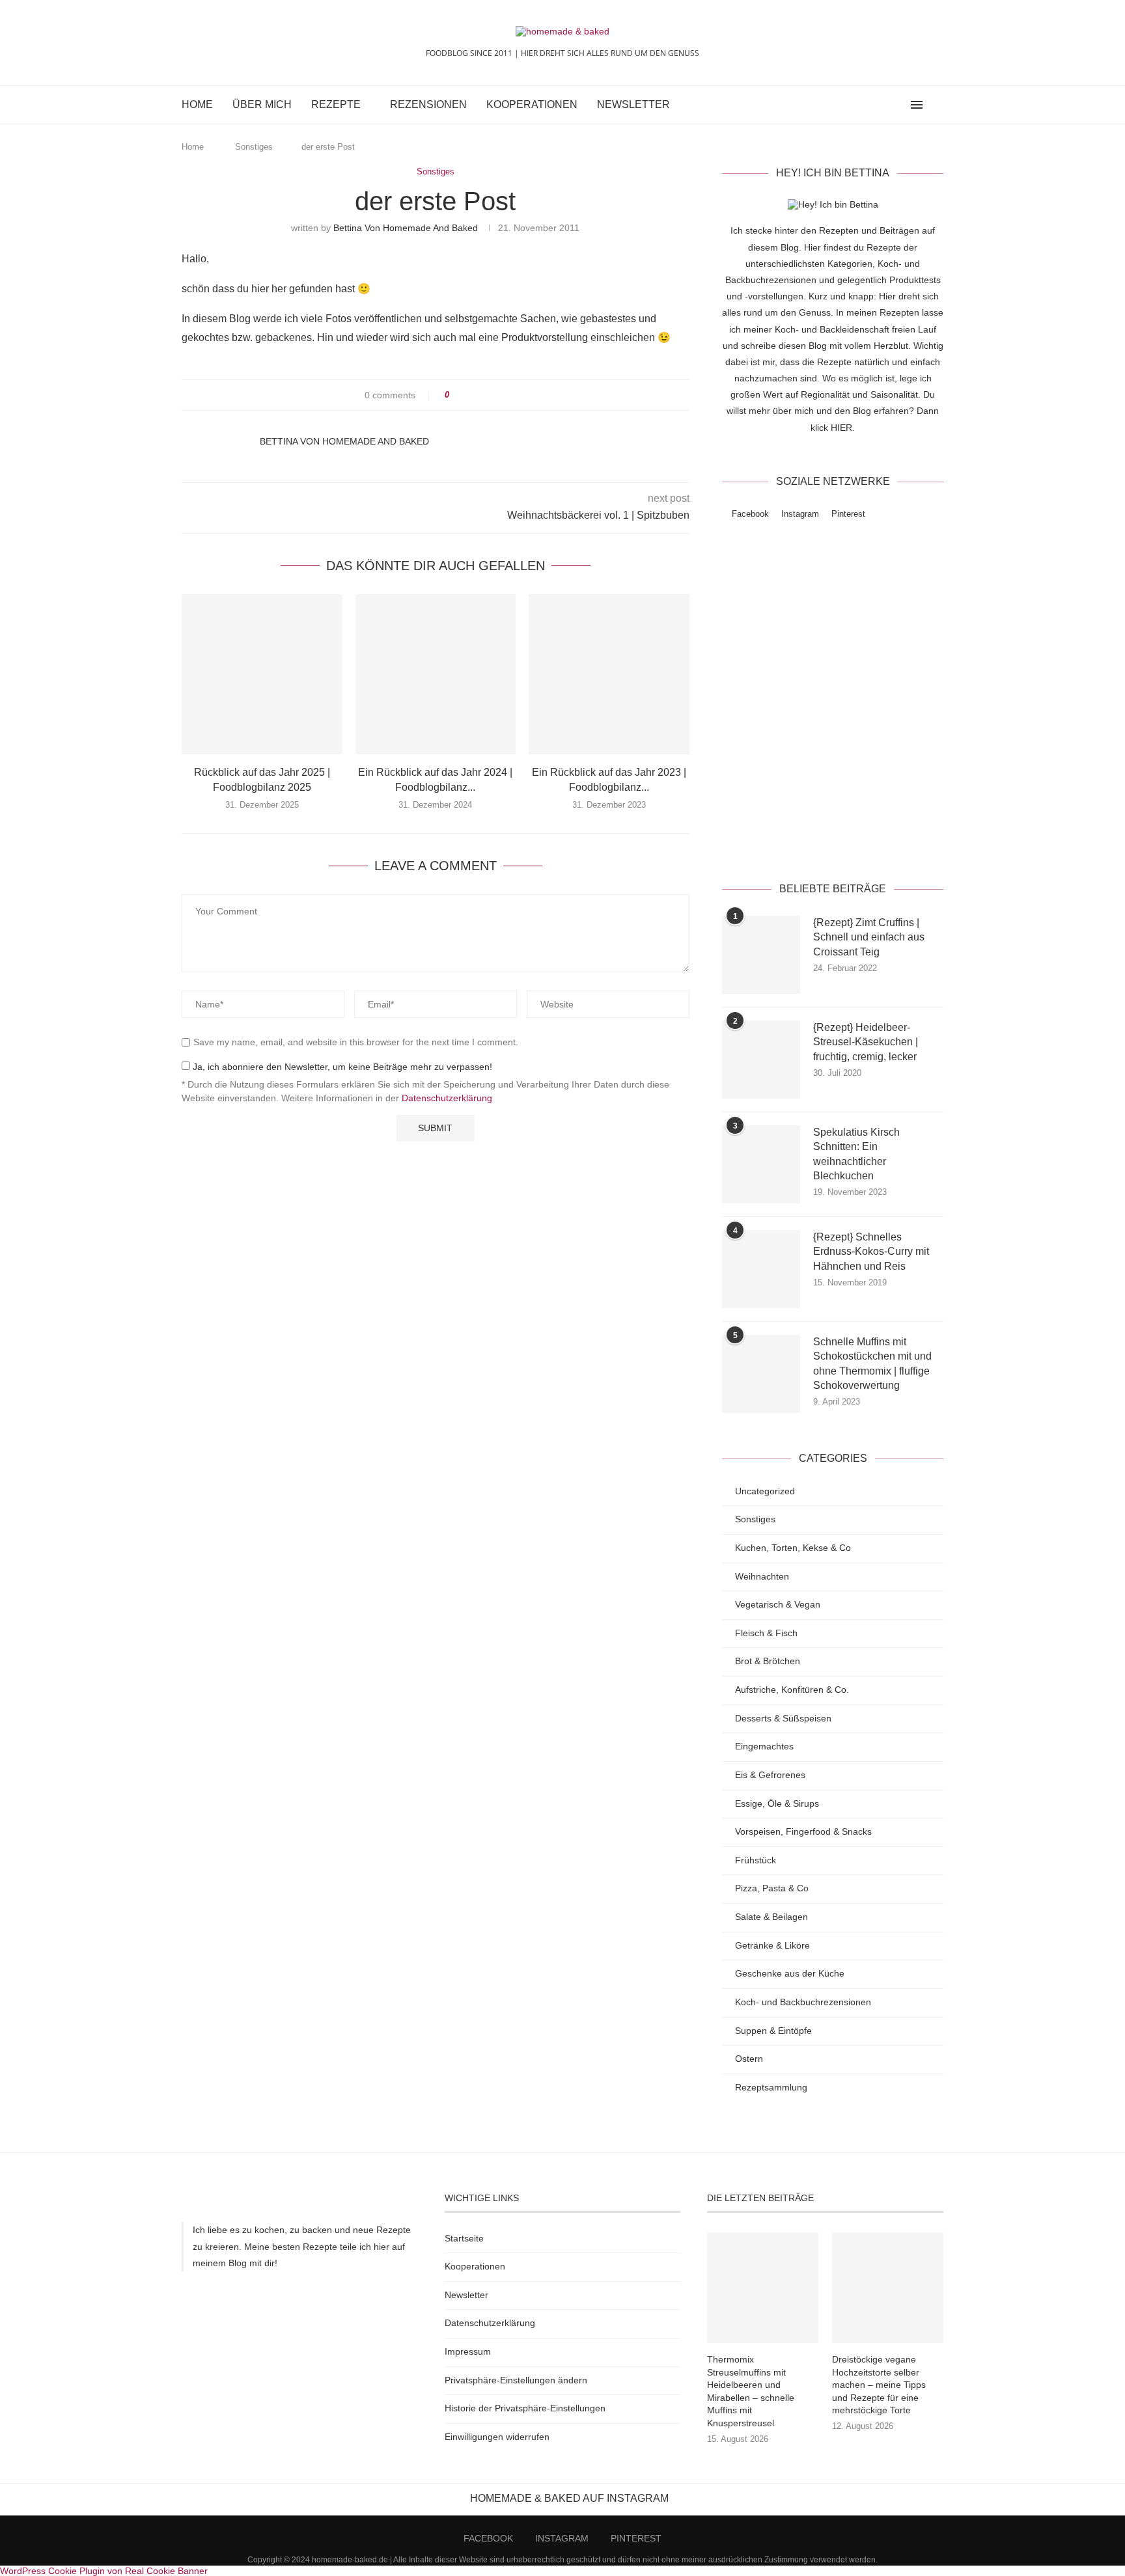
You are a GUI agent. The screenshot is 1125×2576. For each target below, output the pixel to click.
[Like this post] (456, 395)
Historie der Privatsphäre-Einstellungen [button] (525, 2408)
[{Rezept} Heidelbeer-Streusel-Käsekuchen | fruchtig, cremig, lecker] (761, 1060)
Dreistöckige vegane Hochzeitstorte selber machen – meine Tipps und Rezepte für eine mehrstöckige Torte (879, 2385)
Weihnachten (762, 1576)
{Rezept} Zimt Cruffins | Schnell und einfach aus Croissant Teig (869, 937)
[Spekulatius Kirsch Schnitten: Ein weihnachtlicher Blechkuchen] (761, 1164)
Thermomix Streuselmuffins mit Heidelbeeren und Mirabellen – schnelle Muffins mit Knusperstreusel (751, 2391)
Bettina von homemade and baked (406, 228)
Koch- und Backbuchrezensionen (803, 2002)
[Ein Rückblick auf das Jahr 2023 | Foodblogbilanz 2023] (609, 675)
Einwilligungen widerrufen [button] (497, 2437)
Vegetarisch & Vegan (778, 1604)
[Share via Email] (508, 395)
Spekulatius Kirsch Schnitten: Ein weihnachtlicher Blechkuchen (856, 1154)
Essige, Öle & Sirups (777, 1803)
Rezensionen (428, 104)
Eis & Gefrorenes (770, 1775)
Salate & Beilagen (771, 1917)
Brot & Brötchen (768, 1661)
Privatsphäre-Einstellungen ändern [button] (516, 2380)
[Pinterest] (899, 105)
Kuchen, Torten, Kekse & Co (793, 1548)
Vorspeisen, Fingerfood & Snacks (803, 1831)
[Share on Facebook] (471, 395)
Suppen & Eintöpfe (773, 2031)
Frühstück (756, 1860)
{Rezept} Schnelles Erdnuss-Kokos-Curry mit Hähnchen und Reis (871, 1252)
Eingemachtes (764, 1746)
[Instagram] (885, 105)
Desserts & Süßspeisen (783, 1718)
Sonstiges (254, 147)
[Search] (937, 105)
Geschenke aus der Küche (790, 1973)
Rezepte (336, 104)
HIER (841, 428)
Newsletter (633, 104)
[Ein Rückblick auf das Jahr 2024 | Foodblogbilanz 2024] (436, 675)
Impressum (468, 2351)
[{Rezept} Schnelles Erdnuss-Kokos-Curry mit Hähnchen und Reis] (761, 1269)
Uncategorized (765, 1491)
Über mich (262, 104)
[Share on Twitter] (483, 395)
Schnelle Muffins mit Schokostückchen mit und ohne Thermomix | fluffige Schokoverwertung (872, 1363)
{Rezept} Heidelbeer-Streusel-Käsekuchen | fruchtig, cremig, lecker (866, 1042)
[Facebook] (871, 105)
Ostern (749, 2059)
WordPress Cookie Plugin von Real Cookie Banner (104, 2571)
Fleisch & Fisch (766, 1633)
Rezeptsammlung (771, 2087)
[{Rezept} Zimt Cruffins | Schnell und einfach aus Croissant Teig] (761, 955)
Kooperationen (532, 104)
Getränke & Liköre (772, 1945)
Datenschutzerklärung (447, 1098)
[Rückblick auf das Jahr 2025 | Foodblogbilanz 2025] (262, 675)
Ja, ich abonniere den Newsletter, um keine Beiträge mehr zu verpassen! (341, 1067)
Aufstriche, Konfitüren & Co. (792, 1690)
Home (197, 104)
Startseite (464, 2238)
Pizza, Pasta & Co (772, 1888)
